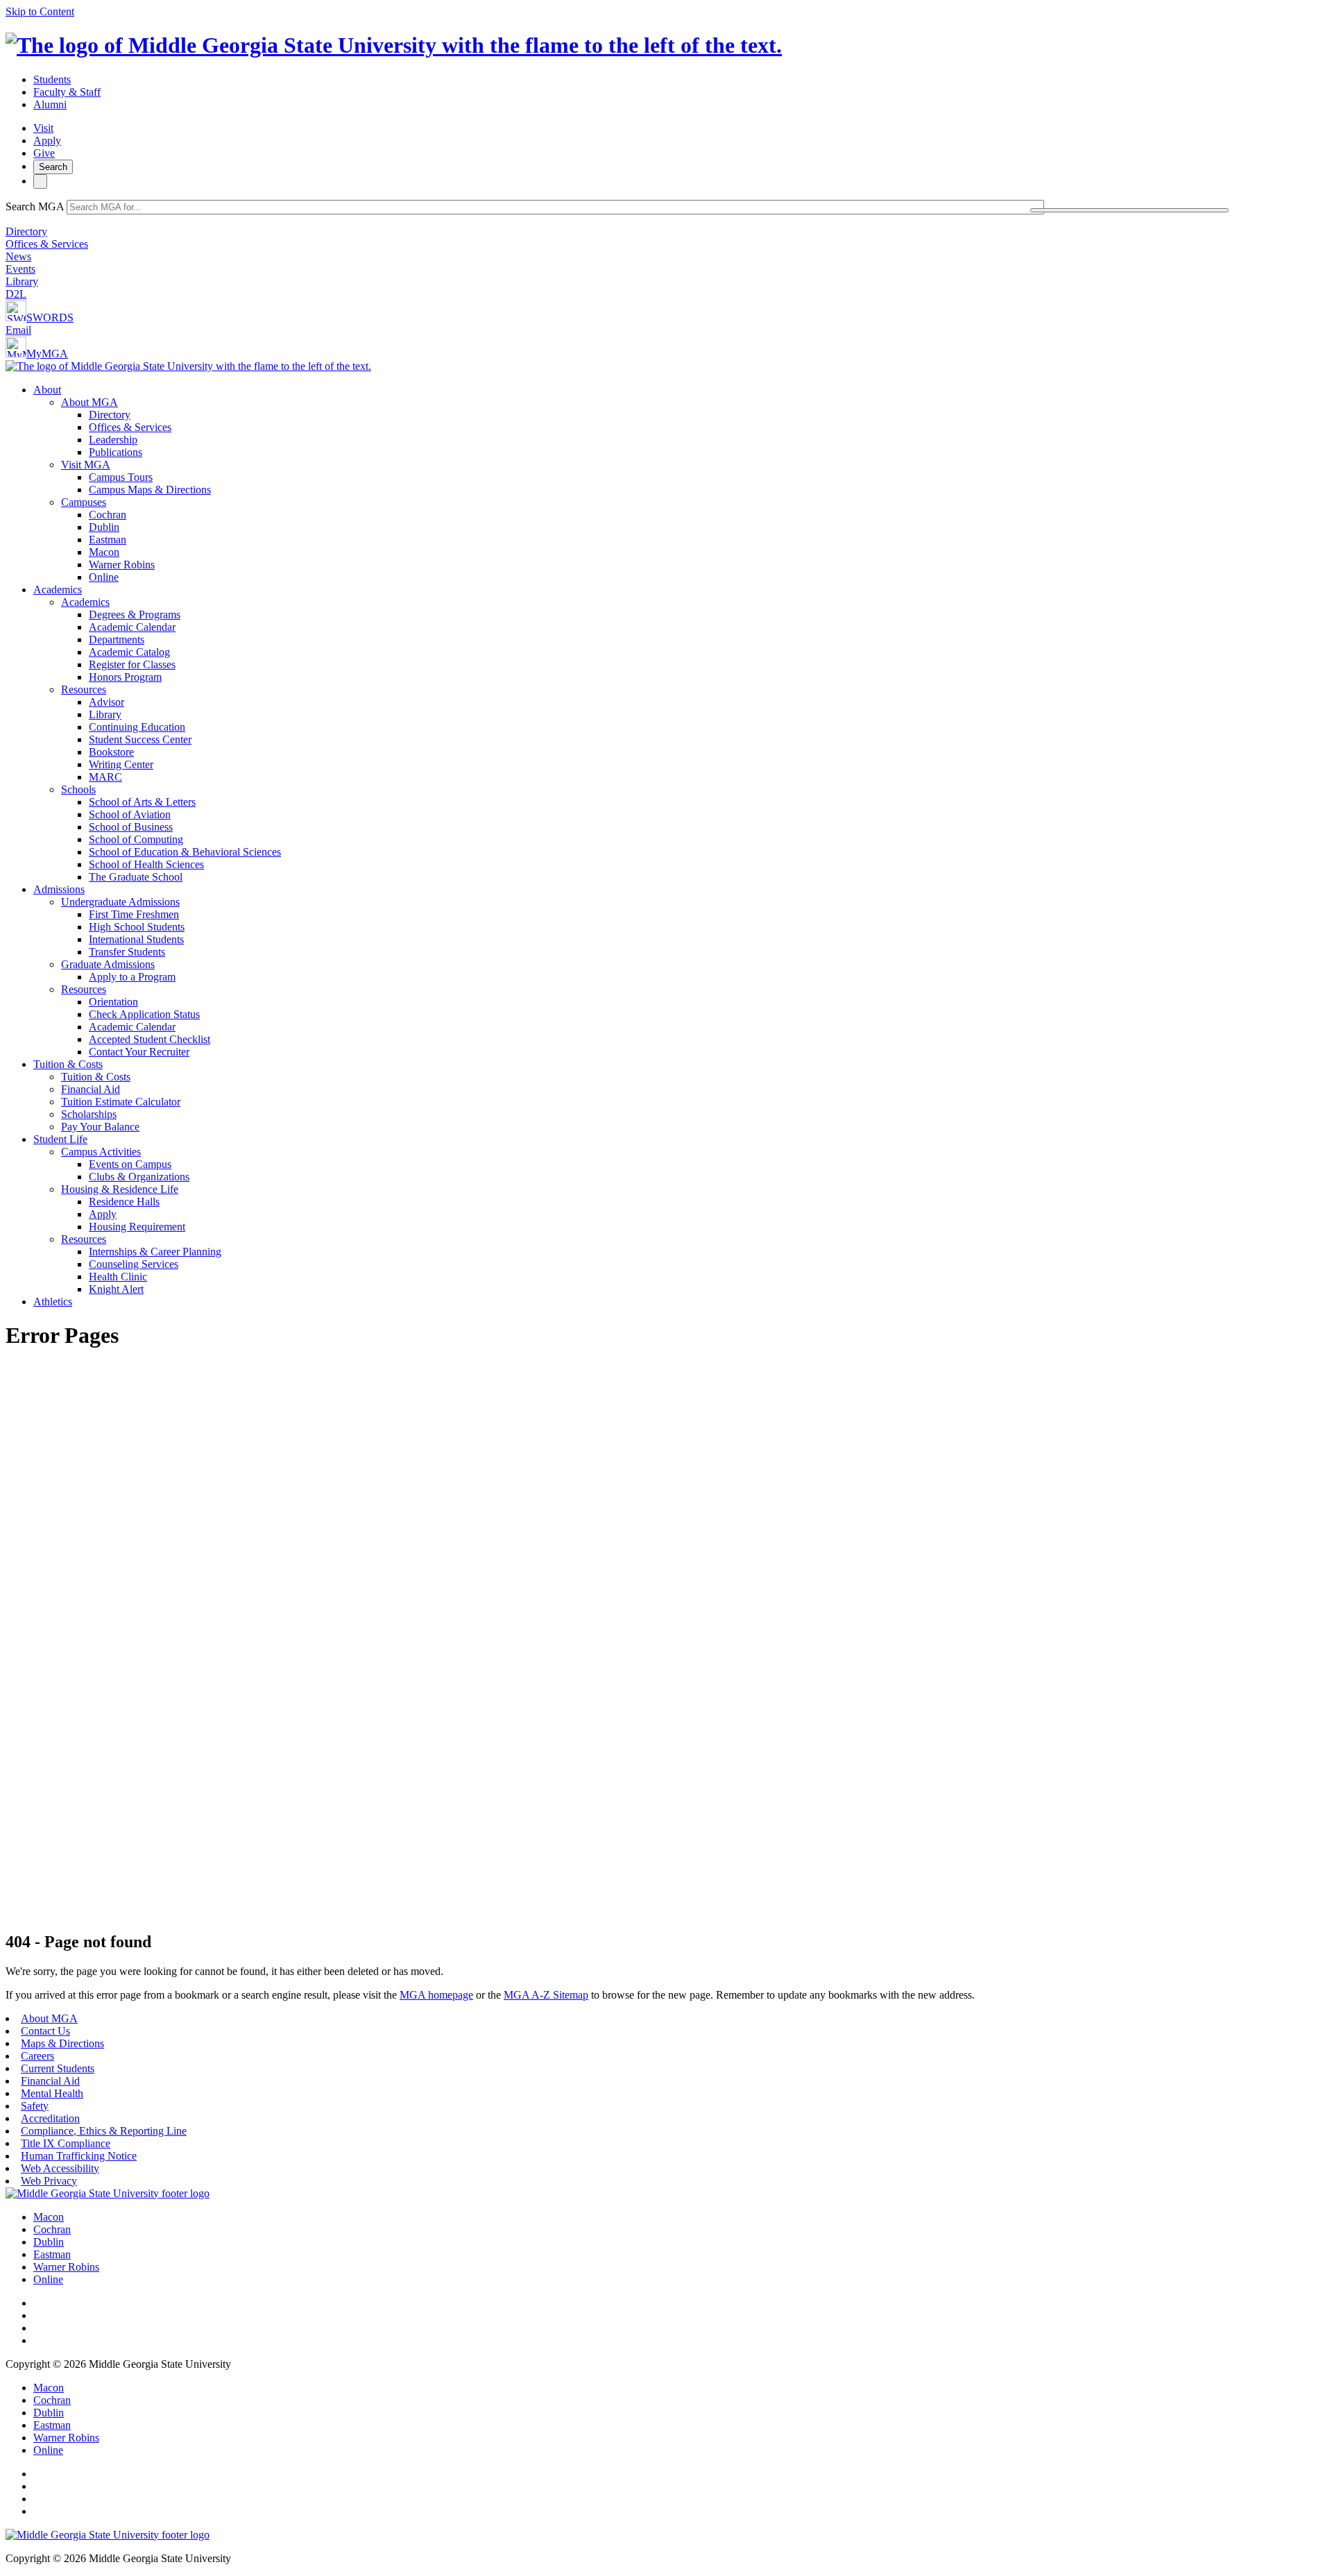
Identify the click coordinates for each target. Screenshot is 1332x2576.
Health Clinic (118, 1277)
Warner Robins (122, 565)
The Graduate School (136, 877)
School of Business (131, 827)
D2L (16, 294)
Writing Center (121, 764)
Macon (104, 552)
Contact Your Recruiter (139, 1052)
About (47, 390)
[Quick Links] (40, 181)
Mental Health (52, 2093)
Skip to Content (40, 11)
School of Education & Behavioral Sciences (185, 852)
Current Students (58, 2068)
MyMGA (47, 354)
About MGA (89, 402)
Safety (35, 2106)
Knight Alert (116, 1289)
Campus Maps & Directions (150, 490)
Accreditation (50, 2118)
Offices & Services (47, 244)
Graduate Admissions (108, 964)
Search (53, 167)
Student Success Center (140, 739)
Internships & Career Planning (155, 1252)
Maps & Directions (62, 2043)
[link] (108, 2193)
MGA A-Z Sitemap (546, 1995)
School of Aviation (130, 814)
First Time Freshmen (134, 914)
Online (104, 577)
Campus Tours (121, 477)
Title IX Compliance (66, 2143)
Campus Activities (101, 1152)
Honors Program (125, 677)
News (18, 256)
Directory (26, 231)
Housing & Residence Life (120, 1189)
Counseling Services (134, 1264)
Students (52, 79)
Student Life (60, 1139)
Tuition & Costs (68, 1064)
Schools (78, 789)
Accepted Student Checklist (150, 1039)
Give (44, 153)
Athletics (53, 1302)
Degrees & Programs (135, 615)
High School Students (137, 927)
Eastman (108, 540)
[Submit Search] (1129, 210)
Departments (117, 639)
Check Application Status (144, 1014)
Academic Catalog (129, 652)
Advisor (106, 702)
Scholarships (89, 1114)
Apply (47, 141)
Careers (37, 2056)
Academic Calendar (132, 627)
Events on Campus (130, 1164)
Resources (84, 689)
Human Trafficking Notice (79, 2156)
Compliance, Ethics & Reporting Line (104, 2131)
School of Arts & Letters (142, 802)
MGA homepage (436, 1995)
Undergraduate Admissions (120, 902)
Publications (116, 452)
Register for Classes (132, 664)
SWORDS (50, 317)
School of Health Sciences (146, 864)
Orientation (113, 1002)
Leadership (113, 440)
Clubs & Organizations (139, 1177)
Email (18, 330)
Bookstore (111, 752)
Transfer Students (127, 952)
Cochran (108, 515)
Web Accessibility (60, 2168)
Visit (43, 128)
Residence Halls (124, 1202)
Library (22, 281)
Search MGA (35, 206)
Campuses (84, 502)
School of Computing (136, 839)
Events (20, 269)
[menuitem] (680, 484)
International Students (136, 939)
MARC (105, 777)
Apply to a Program (132, 977)
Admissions (59, 889)
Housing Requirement (137, 1227)
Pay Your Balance (100, 1127)
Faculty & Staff (67, 92)
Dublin (104, 527)
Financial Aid (91, 1089)
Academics (58, 590)
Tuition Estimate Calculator (121, 1102)
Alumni (50, 104)
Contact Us (45, 2031)
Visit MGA (86, 465)
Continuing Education (137, 727)
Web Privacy (49, 2181)
